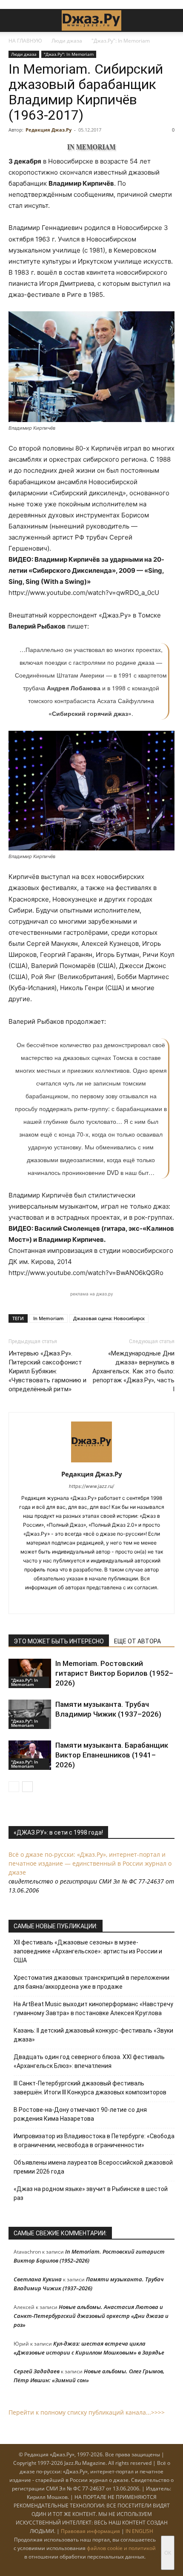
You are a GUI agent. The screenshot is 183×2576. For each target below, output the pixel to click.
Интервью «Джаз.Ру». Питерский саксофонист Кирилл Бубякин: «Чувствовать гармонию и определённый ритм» (47, 1371)
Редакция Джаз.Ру (49, 130)
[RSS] (65, 1602)
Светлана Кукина (38, 2279)
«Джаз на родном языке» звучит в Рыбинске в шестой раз (91, 2193)
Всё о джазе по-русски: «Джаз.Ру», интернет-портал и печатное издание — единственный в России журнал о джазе (90, 1863)
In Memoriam (49, 1318)
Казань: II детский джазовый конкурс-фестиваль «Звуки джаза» (93, 2035)
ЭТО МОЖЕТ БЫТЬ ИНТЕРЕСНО (59, 1641)
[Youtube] (119, 1602)
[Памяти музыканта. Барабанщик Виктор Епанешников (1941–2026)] (30, 1755)
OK (168, 2553)
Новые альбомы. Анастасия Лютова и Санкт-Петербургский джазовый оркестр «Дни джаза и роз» (91, 2316)
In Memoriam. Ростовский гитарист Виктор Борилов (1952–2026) (114, 1673)
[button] (14, 20)
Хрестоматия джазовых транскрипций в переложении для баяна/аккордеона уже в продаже (91, 1982)
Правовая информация (90, 2531)
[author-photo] (91, 1462)
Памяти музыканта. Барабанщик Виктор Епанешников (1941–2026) (112, 1755)
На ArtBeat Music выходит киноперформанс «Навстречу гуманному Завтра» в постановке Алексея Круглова (93, 2009)
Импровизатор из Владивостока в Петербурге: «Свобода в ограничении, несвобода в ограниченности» (94, 2141)
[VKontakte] (83, 1602)
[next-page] (27, 1787)
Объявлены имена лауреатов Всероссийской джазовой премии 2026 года (93, 2167)
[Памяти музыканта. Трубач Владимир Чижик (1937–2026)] (30, 1714)
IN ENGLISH (139, 2531)
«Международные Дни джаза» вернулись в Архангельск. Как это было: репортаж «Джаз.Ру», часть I (133, 1371)
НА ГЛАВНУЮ (25, 41)
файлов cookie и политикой (121, 2548)
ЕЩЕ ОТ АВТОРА (137, 1641)
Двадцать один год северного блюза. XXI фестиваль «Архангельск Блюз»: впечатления (89, 2061)
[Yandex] (101, 1602)
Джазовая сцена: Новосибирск (109, 1318)
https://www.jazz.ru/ (91, 1486)
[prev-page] (14, 1787)
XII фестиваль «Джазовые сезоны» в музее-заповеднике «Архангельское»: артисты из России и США (88, 1951)
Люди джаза (67, 41)
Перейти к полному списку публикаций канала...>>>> (87, 2412)
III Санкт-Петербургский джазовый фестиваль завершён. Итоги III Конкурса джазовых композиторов (90, 2088)
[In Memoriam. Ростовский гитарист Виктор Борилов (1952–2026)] (30, 1673)
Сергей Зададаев (37, 2371)
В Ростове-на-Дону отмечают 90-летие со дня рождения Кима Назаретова (80, 2114)
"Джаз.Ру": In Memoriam (121, 41)
